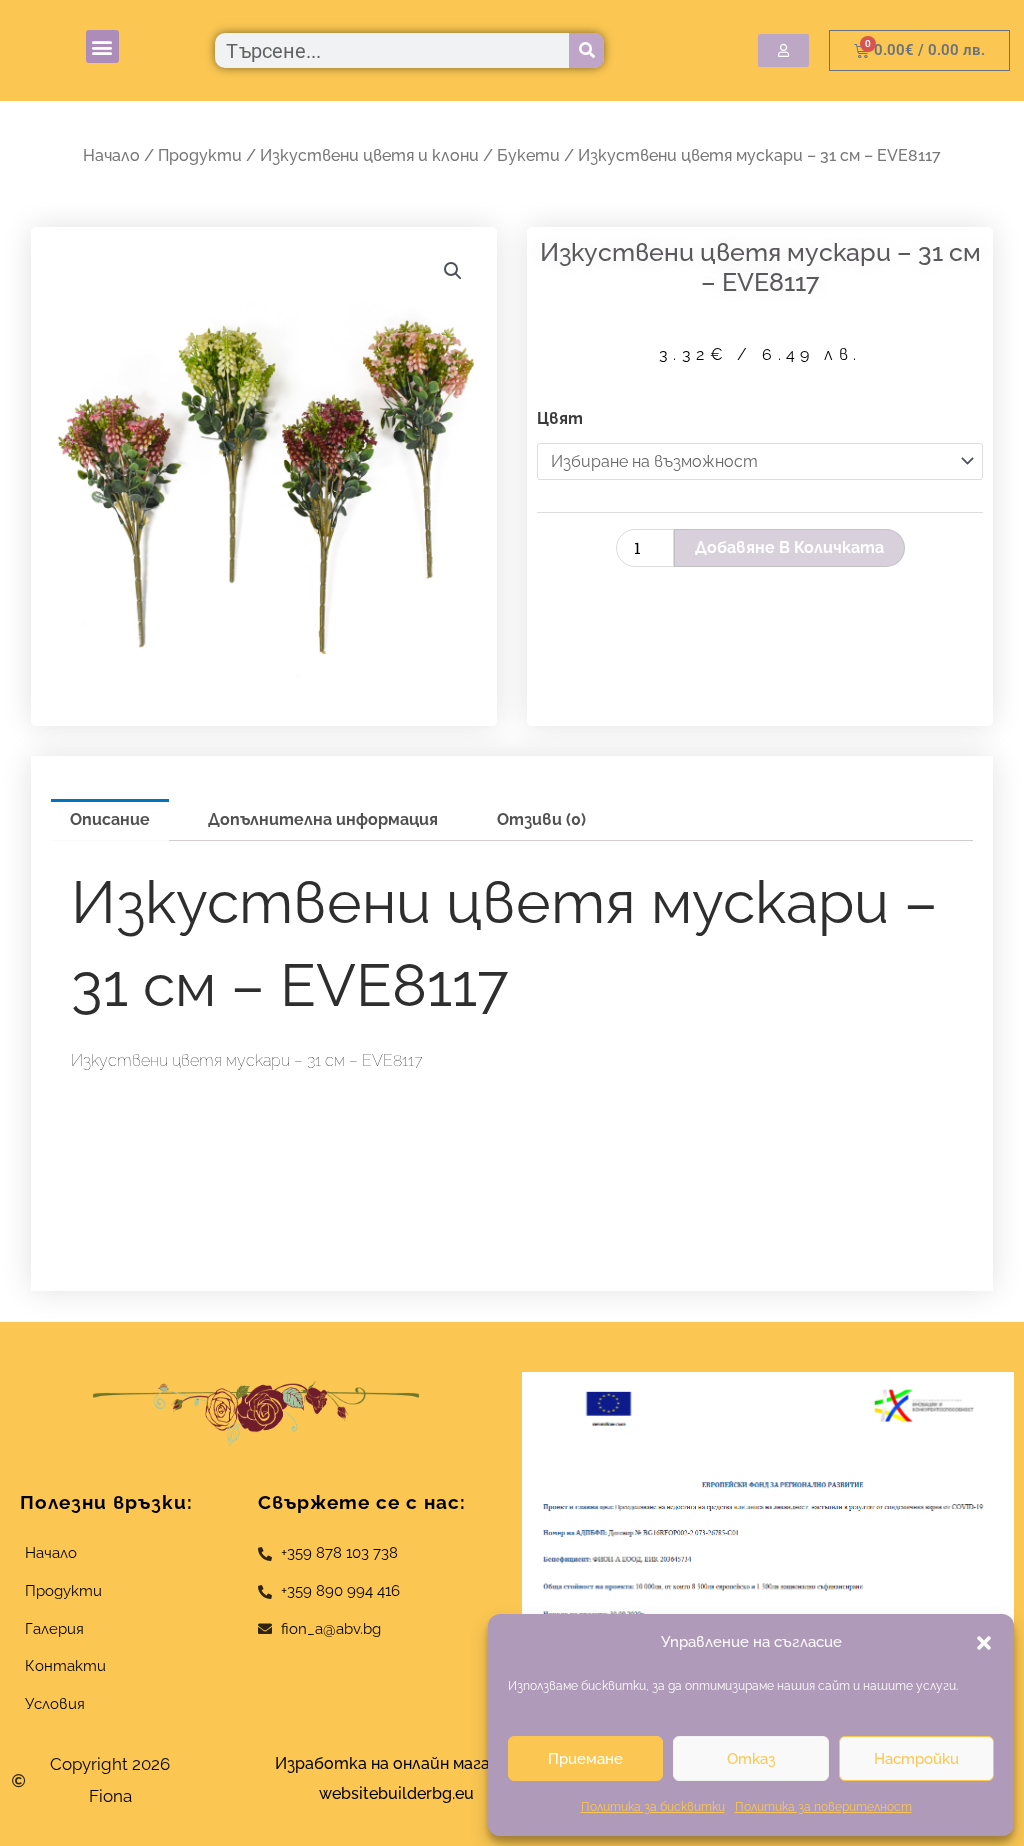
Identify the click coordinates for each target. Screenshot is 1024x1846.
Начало (111, 155)
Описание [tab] (110, 819)
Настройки (916, 1759)
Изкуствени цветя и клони (369, 155)
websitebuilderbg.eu (402, 1793)
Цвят (560, 418)
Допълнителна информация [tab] (323, 819)
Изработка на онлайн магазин (396, 1763)
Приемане (585, 1759)
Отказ (751, 1759)
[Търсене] (586, 50)
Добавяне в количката (789, 547)
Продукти (200, 155)
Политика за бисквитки (653, 1807)
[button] (984, 1643)
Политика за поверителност (823, 1807)
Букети (528, 155)
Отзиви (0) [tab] (541, 819)
